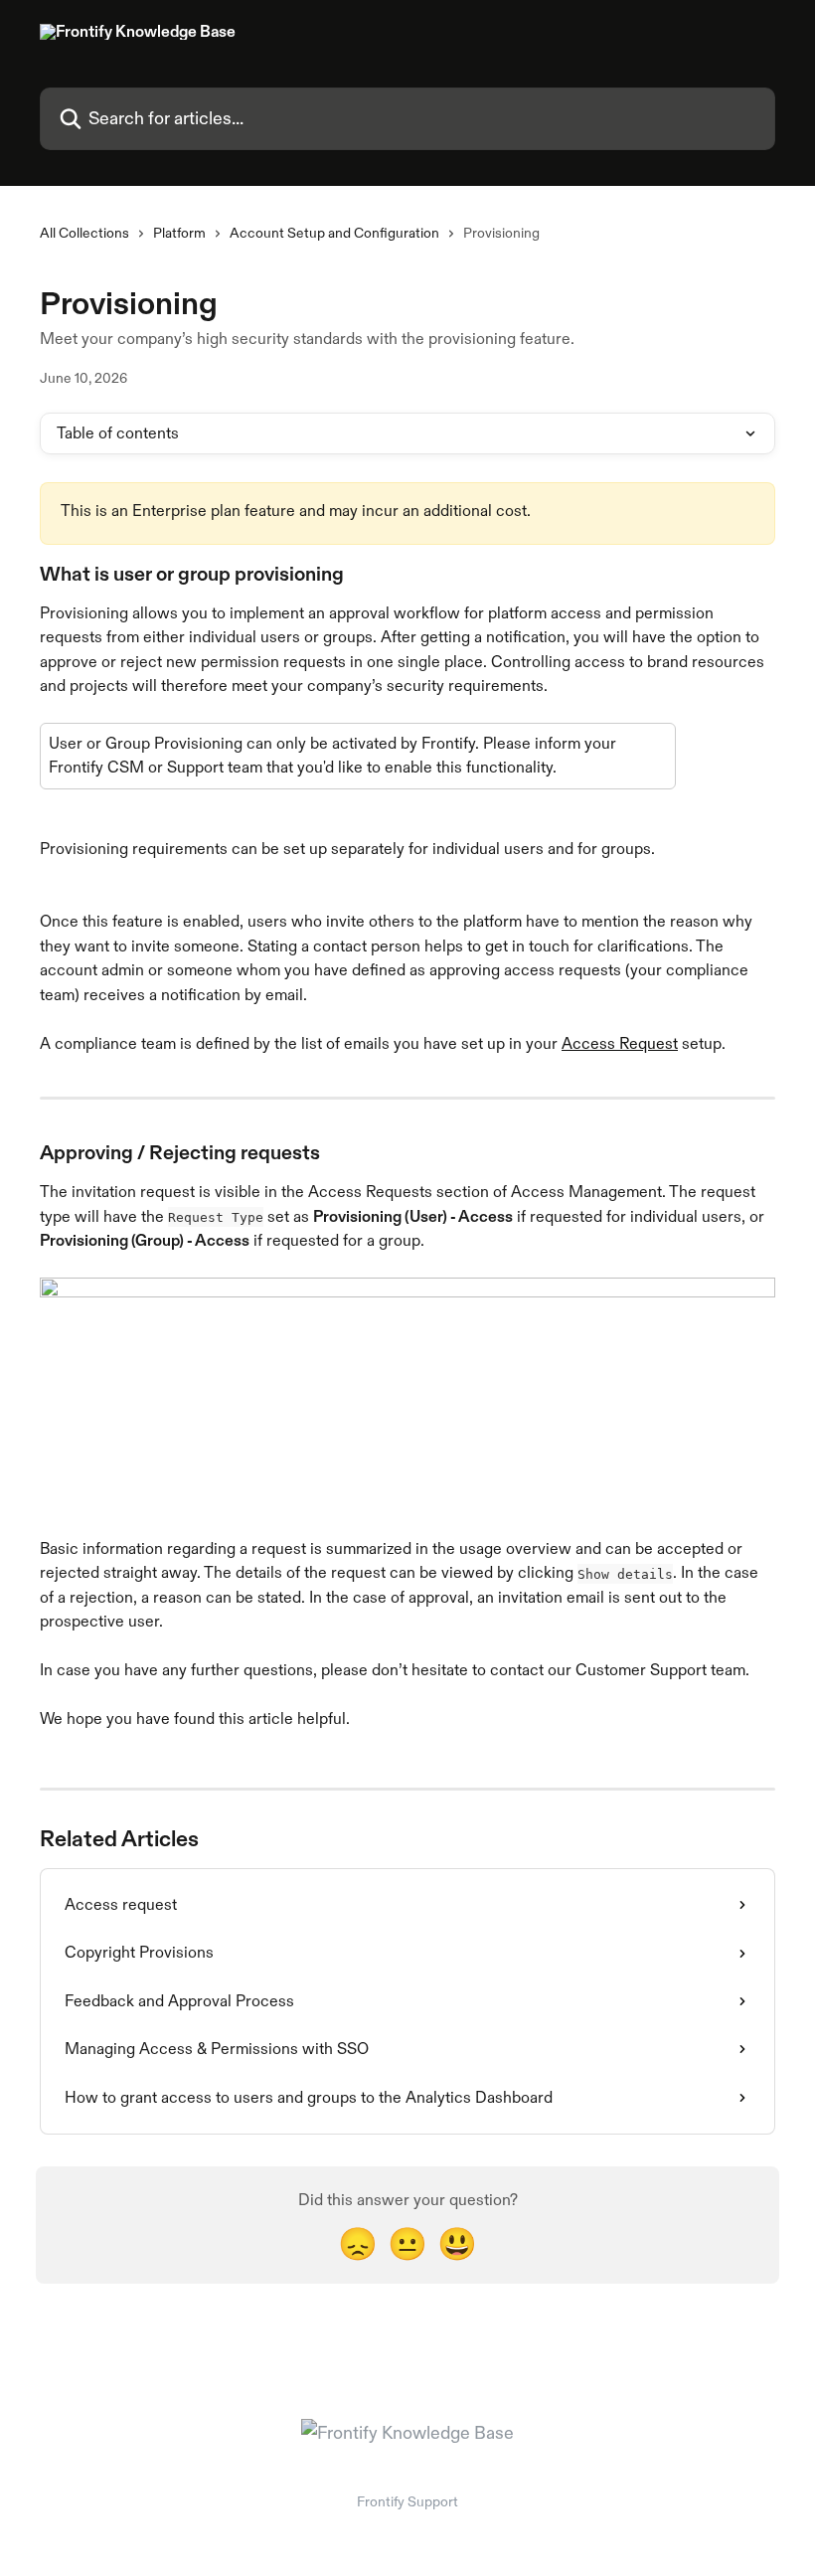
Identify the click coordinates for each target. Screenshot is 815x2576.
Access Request (620, 1043)
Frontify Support (407, 2501)
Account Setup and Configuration (334, 233)
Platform (179, 233)
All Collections (84, 233)
